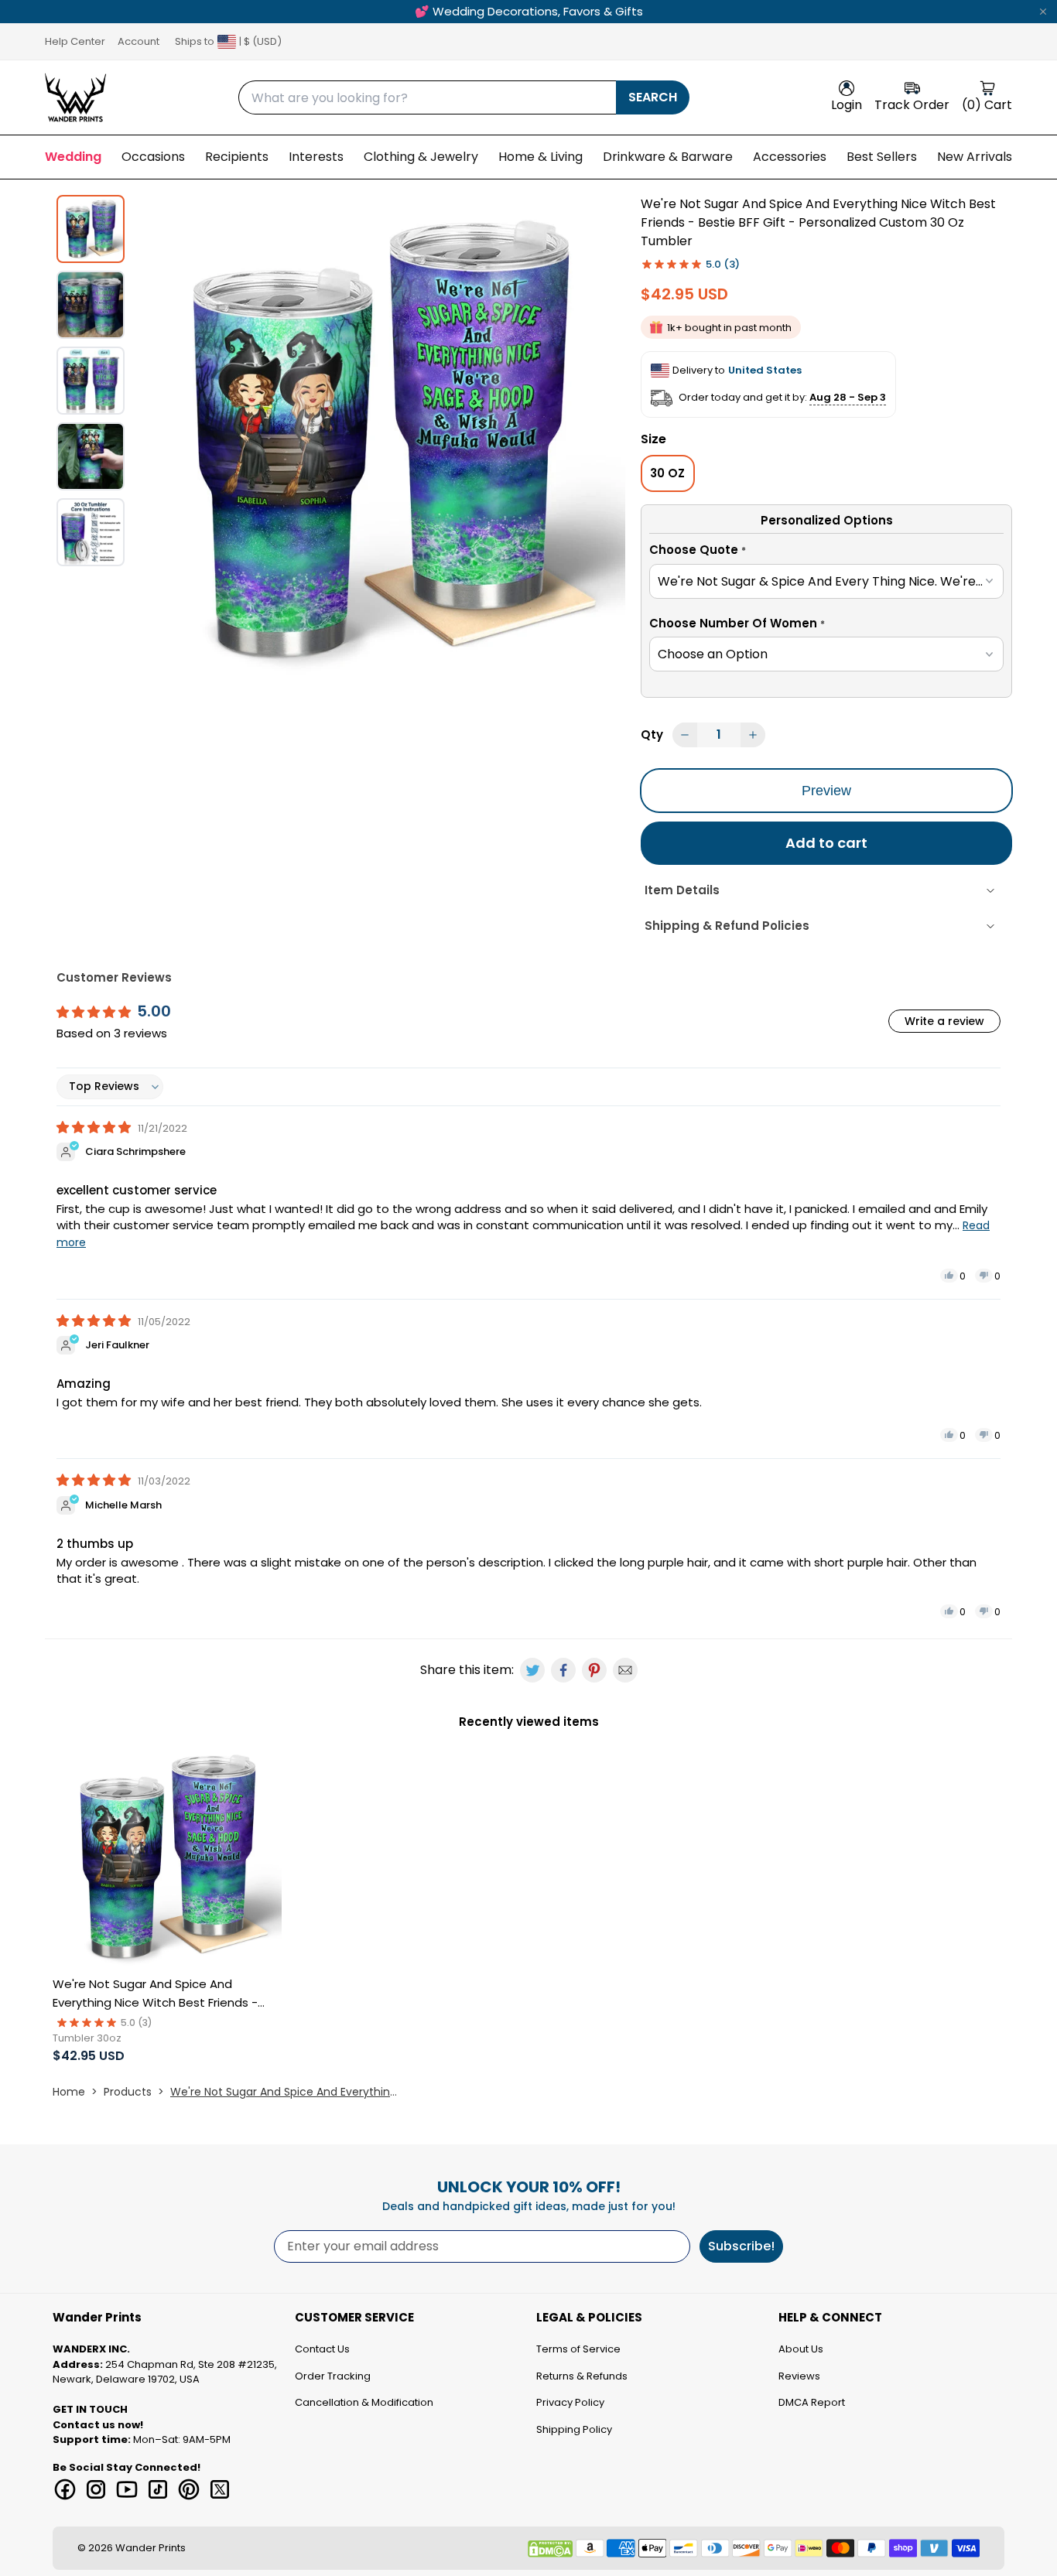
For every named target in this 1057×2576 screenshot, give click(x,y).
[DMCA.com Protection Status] (550, 2549)
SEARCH (653, 97)
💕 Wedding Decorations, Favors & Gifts (529, 11)
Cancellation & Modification (364, 2402)
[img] (95, 1127)
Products (128, 2092)
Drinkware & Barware (668, 157)
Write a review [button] (944, 1021)
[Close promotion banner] (1043, 12)
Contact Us (322, 2349)
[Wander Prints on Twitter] (220, 2489)
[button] (826, 552)
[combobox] (427, 97)
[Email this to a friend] (625, 1670)
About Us (801, 2349)
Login (847, 105)
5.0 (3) (723, 264)
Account (139, 41)
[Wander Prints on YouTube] (127, 2489)
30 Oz (667, 473)
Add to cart (826, 843)
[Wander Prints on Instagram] (96, 2489)
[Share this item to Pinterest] (594, 1670)
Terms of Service (578, 2349)
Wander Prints (151, 2548)
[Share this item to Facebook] (563, 1670)
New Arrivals (975, 157)
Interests (316, 157)
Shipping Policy (574, 2429)
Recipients (237, 157)
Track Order (912, 105)
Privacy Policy (570, 2402)
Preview (826, 791)
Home (69, 2092)
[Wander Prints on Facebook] (65, 2489)
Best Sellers (882, 157)
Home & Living (540, 157)
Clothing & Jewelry (421, 157)
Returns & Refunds (582, 2376)
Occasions (153, 157)
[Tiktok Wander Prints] (158, 2489)
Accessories (790, 157)
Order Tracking (333, 2376)
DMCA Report (812, 2402)
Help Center (75, 41)
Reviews (799, 2376)
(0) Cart (987, 105)
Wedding (73, 157)
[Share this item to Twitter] (532, 1670)
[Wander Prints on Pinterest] (189, 2489)
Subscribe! (741, 2246)
